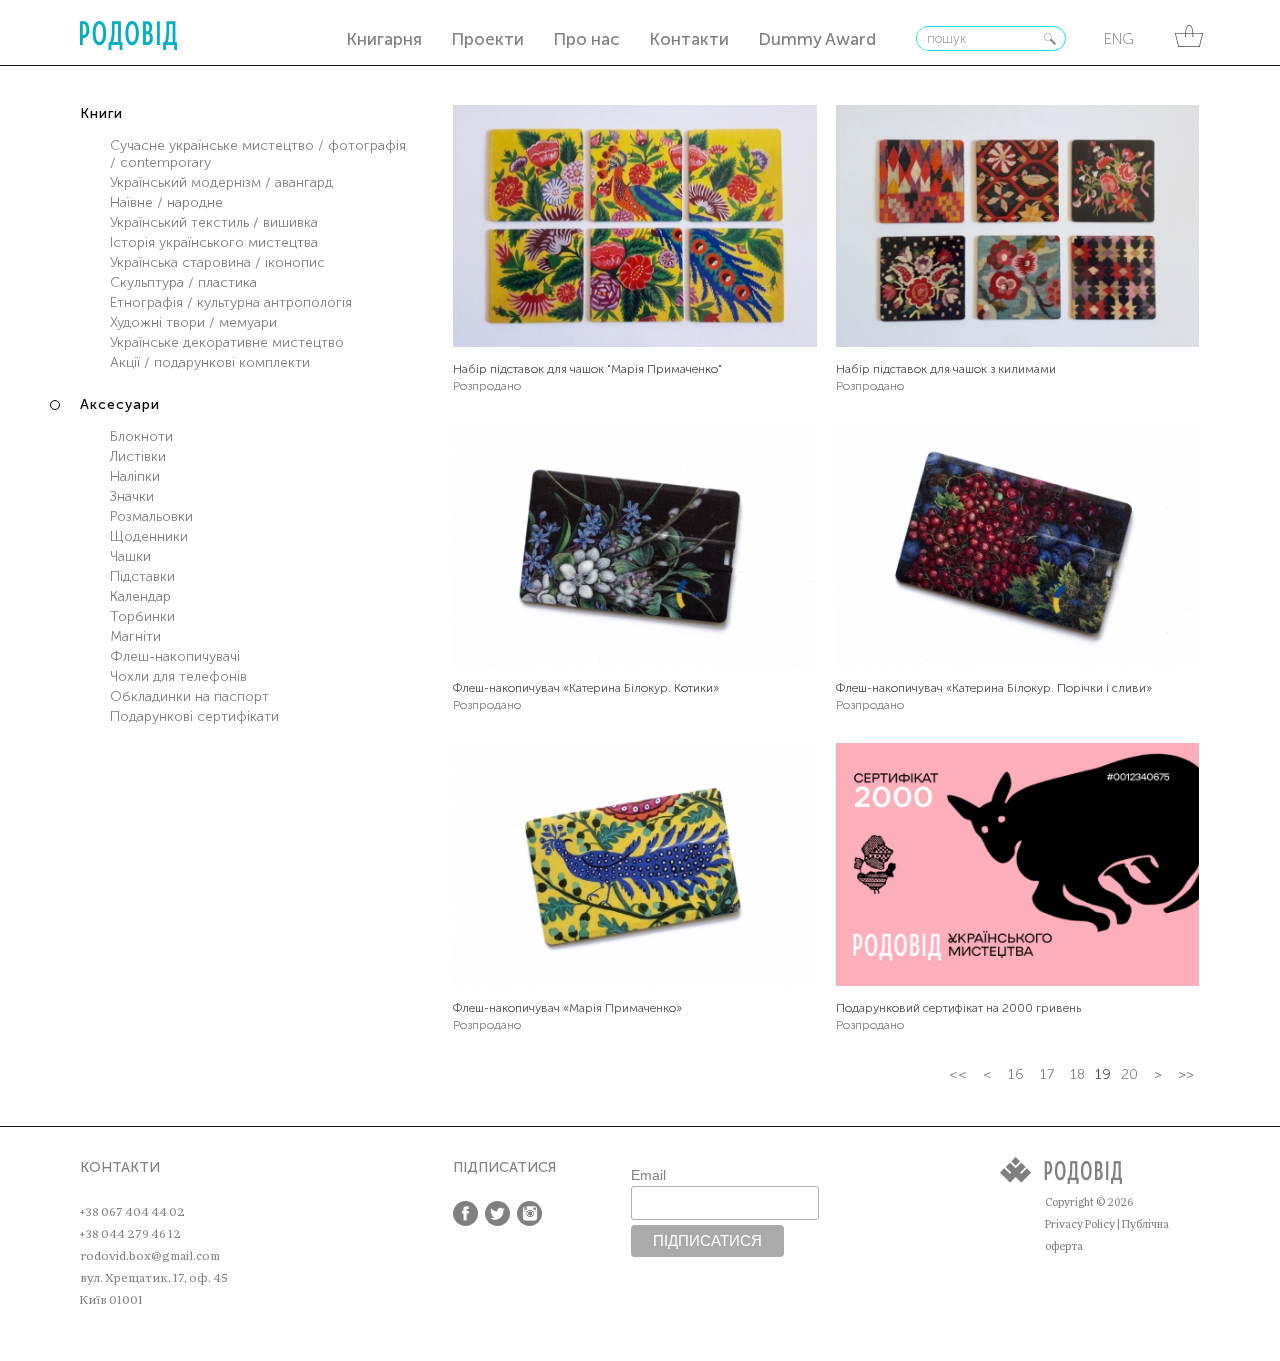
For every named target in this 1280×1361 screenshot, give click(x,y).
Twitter (497, 1213)
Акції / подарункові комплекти (210, 362)
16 (1016, 1074)
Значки (132, 496)
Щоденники (149, 536)
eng (1119, 39)
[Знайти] (1050, 38)
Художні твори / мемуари (193, 322)
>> (1186, 1074)
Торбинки (142, 616)
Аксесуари (120, 404)
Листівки (138, 456)
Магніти (135, 636)
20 (1129, 1074)
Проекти (487, 39)
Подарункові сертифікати (194, 716)
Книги (101, 113)
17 (1047, 1074)
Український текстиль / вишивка (214, 222)
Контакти (689, 39)
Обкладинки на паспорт (189, 696)
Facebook (465, 1213)
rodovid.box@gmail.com (150, 1256)
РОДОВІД (128, 35)
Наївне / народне (166, 202)
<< (958, 1074)
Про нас (586, 39)
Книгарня (384, 39)
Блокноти (141, 436)
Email (648, 1175)
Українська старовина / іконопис (217, 262)
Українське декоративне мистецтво (227, 342)
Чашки (130, 556)
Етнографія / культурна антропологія (231, 302)
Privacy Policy (1080, 1224)
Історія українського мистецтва (214, 242)
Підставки (142, 576)
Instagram (529, 1213)
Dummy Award (817, 39)
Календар (140, 596)
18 (1077, 1074)
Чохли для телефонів (178, 676)
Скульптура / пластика (183, 282)
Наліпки (135, 476)
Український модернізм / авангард (221, 182)
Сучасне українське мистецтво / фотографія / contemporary (258, 154)
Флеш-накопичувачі (175, 656)
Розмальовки (151, 516)
